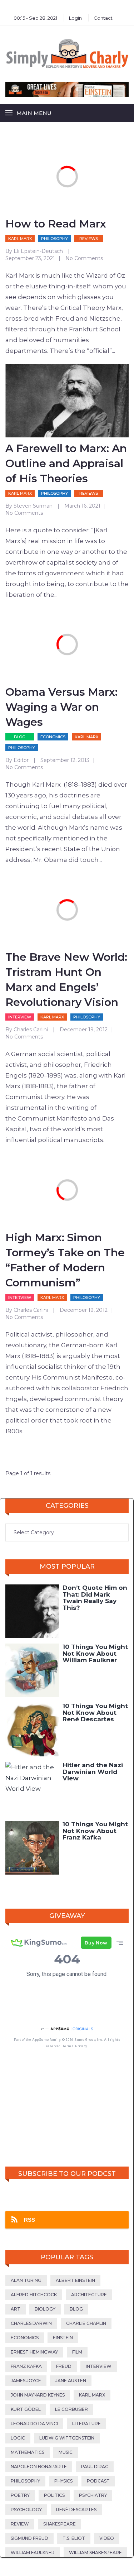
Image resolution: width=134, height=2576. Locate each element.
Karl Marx (20, 239)
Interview (20, 1017)
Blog (20, 737)
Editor (21, 760)
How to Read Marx (56, 224)
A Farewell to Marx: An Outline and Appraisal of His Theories (66, 463)
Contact (103, 18)
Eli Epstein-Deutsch (38, 251)
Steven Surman (33, 506)
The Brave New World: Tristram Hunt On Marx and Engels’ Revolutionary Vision (66, 980)
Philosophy (54, 239)
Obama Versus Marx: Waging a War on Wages (61, 707)
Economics (53, 737)
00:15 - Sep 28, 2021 (35, 18)
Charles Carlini (31, 1030)
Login (75, 18)
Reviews (89, 239)
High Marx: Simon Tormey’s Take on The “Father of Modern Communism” (65, 1260)
